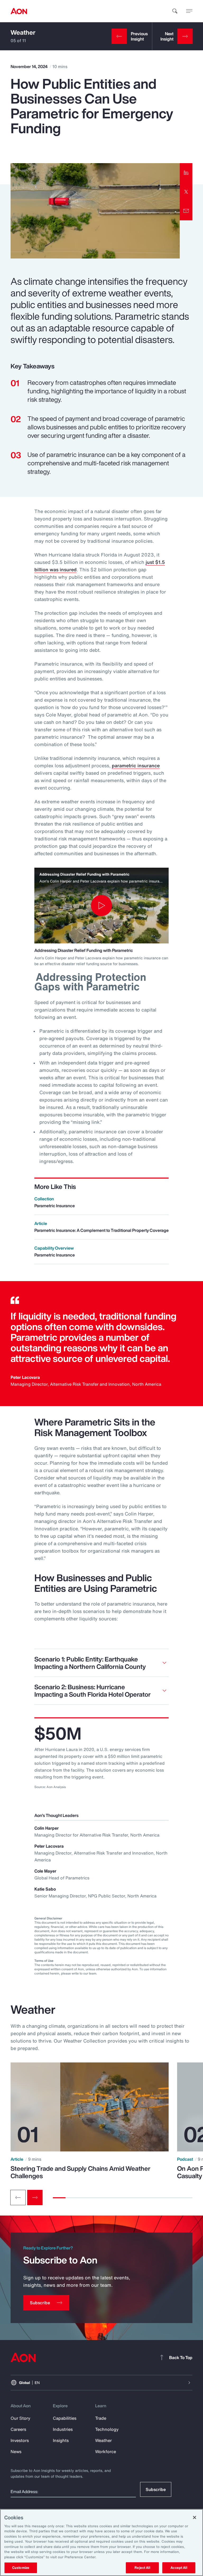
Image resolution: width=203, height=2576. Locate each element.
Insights (61, 2440)
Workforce (106, 2452)
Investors (20, 2440)
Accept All (179, 2568)
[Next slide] (35, 2198)
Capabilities (65, 2418)
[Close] (195, 2517)
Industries (63, 2429)
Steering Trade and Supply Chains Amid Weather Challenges (80, 2172)
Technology (107, 2429)
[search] (175, 11)
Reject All (142, 2568)
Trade (101, 2418)
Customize (21, 2568)
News (16, 2452)
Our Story (20, 2418)
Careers (18, 2429)
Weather (23, 32)
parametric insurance (136, 765)
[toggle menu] (189, 11)
